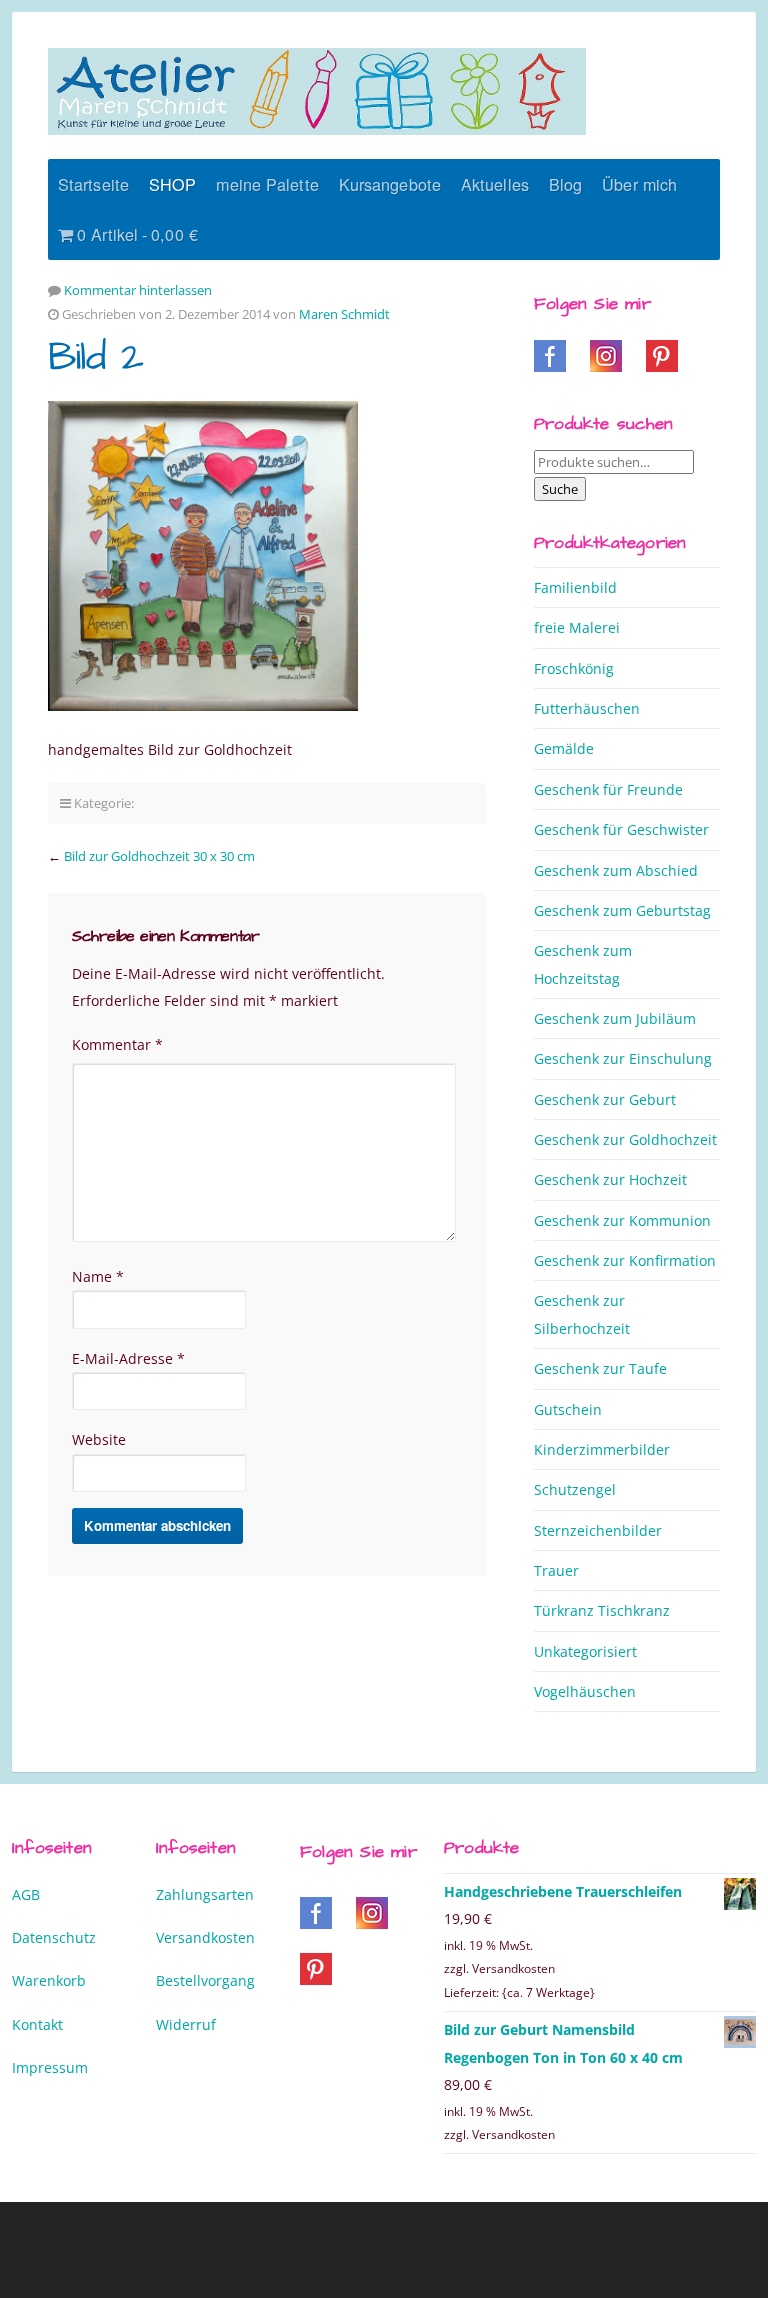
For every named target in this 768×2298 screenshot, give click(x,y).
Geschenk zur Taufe (600, 1368)
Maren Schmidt (344, 314)
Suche (560, 489)
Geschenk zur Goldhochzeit (625, 1139)
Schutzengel (575, 1489)
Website (99, 1439)
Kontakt (37, 2024)
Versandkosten (205, 1937)
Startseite (93, 184)
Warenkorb (49, 1980)
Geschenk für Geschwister (621, 829)
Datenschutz (54, 1937)
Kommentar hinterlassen (138, 290)
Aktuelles (495, 184)
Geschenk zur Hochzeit (610, 1179)
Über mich (639, 184)
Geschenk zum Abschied (616, 870)
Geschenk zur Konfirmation (625, 1260)
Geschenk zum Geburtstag (622, 910)
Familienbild (575, 587)
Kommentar (117, 1044)
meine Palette (267, 184)
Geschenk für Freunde (608, 789)
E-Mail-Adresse (128, 1358)
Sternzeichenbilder (598, 1530)
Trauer (556, 1570)
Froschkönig (574, 668)
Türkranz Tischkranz (602, 1610)
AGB (26, 1894)
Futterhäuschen (587, 708)
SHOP (172, 184)
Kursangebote (390, 184)
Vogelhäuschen (585, 1691)
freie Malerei (577, 627)
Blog (565, 184)
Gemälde (564, 748)
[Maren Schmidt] (317, 91)
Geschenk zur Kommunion (622, 1220)
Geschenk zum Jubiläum (615, 1018)
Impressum (50, 2067)
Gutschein (568, 1409)
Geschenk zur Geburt (605, 1099)
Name (98, 1276)
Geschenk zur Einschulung (623, 1058)
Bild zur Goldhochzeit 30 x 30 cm (159, 856)
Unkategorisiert (585, 1651)
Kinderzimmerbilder (602, 1449)
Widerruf (186, 2024)
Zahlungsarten (205, 1894)
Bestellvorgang (205, 1980)
